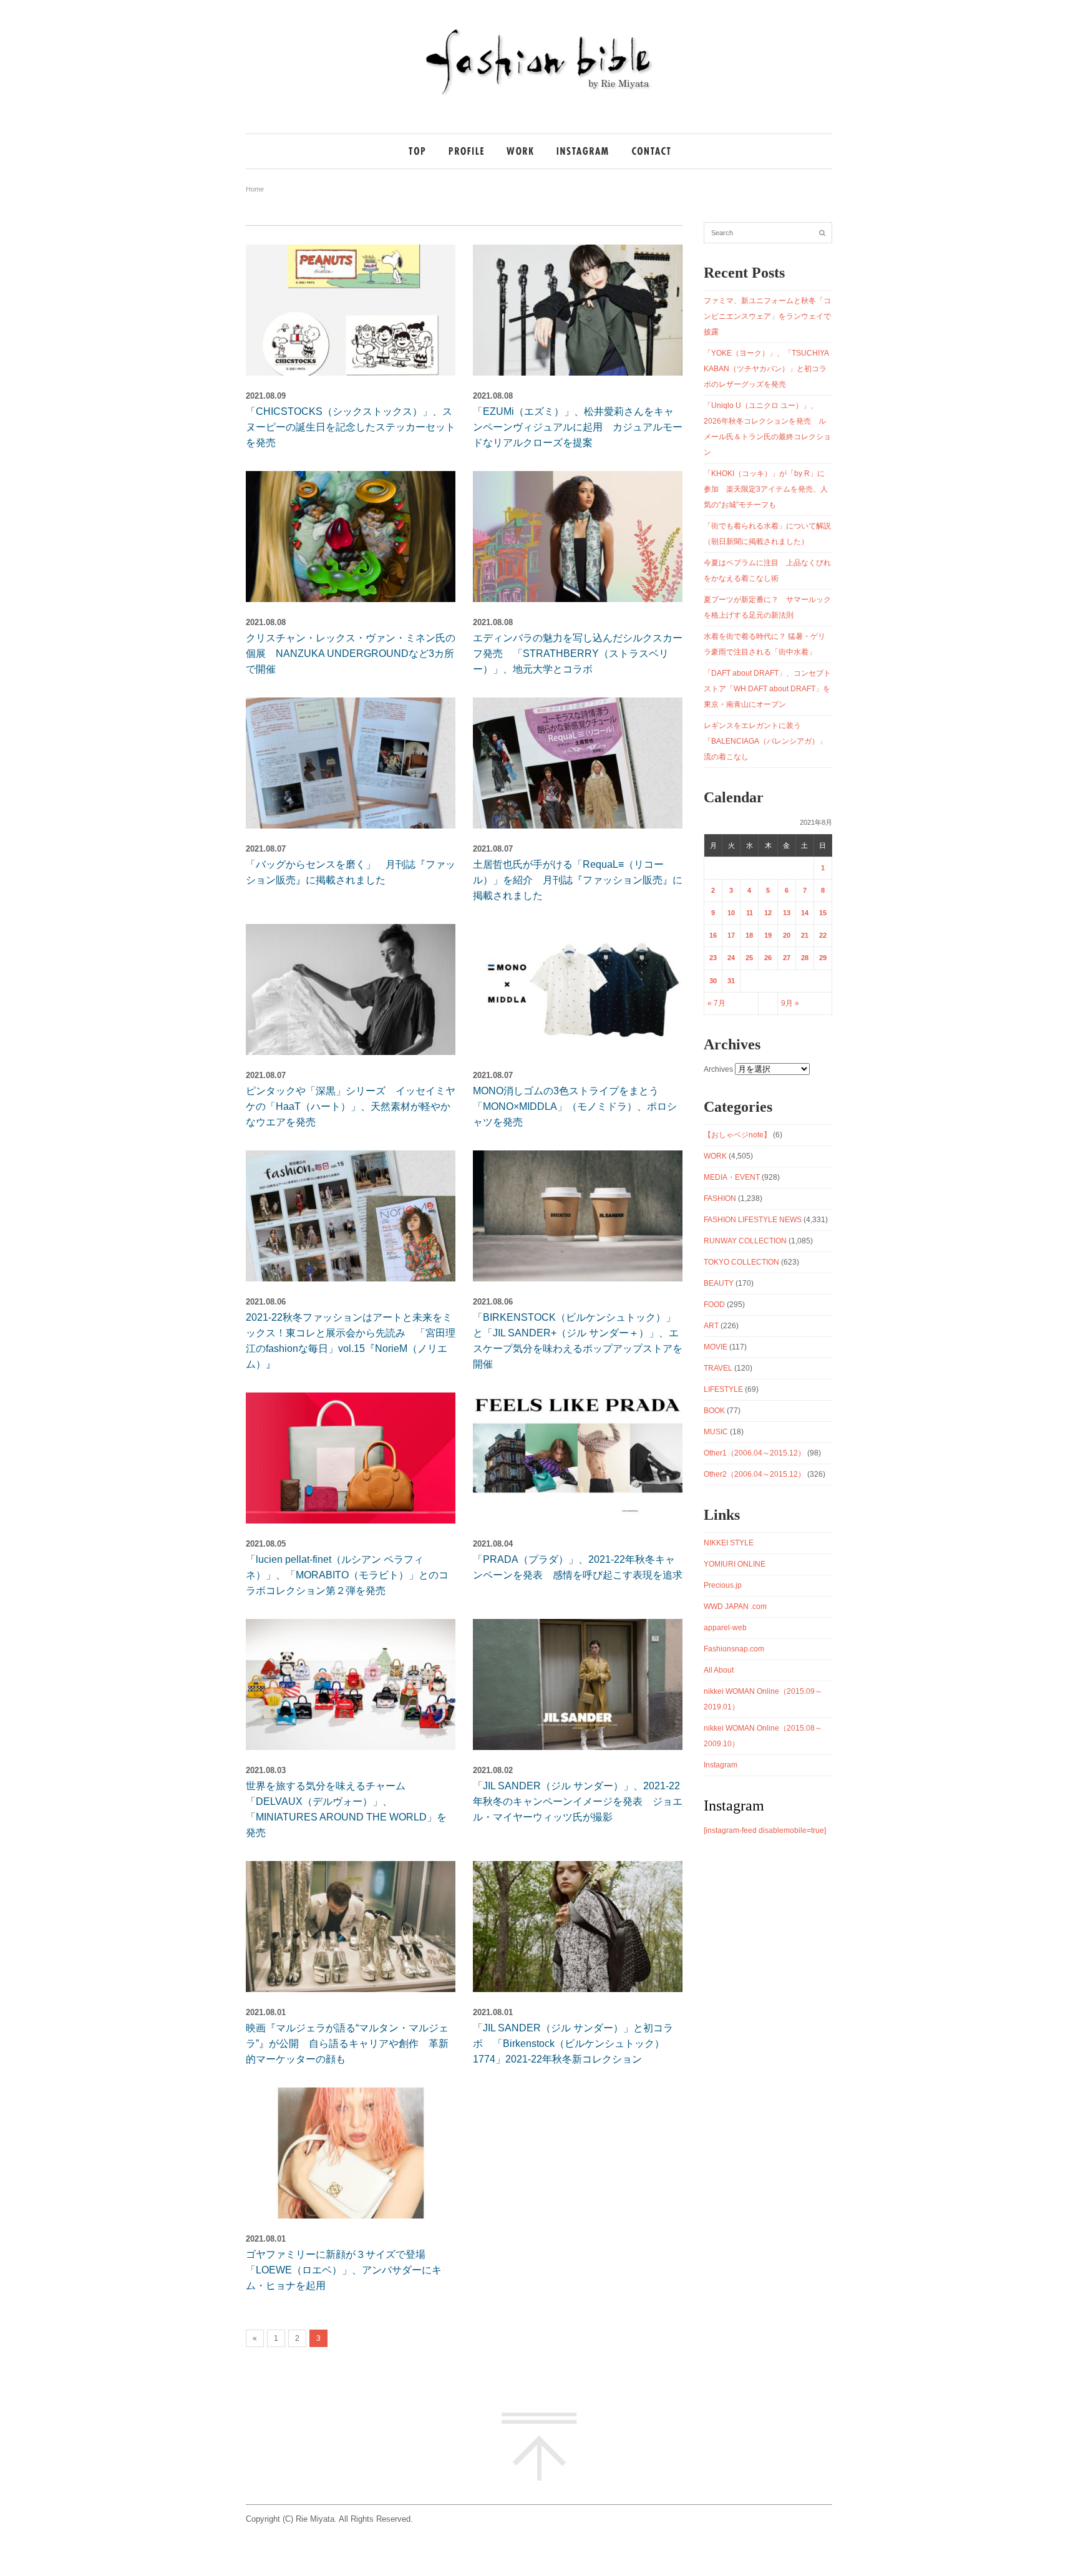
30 (713, 981)
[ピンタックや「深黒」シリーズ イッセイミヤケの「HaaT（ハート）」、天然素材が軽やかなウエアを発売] (351, 989)
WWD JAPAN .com (735, 1606)
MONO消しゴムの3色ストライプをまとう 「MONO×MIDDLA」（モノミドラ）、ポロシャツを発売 (575, 1106)
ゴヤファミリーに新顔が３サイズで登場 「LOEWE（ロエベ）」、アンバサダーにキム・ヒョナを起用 (344, 2270)
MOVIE (716, 1347)
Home (255, 189)
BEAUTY (719, 1283)
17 (731, 935)
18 (749, 935)
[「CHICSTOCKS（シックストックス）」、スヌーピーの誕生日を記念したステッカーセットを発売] (351, 310)
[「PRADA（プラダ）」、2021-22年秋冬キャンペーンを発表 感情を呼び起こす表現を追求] (578, 1458)
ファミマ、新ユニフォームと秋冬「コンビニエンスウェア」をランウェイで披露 (767, 316)
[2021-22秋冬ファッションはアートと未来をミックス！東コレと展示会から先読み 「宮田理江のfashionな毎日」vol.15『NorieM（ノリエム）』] (351, 1216)
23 (713, 958)
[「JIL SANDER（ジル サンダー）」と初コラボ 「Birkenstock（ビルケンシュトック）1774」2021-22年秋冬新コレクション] (578, 1927)
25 (749, 958)
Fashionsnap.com (734, 1649)
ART (711, 1326)
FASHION (720, 1198)
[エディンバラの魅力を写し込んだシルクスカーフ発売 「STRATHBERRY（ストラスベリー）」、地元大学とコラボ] (578, 537)
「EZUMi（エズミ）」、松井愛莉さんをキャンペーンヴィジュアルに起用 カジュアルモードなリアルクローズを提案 (578, 427)
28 (805, 958)
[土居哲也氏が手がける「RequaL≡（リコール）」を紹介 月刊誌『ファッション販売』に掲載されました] (578, 763)
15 (823, 913)
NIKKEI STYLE (729, 1543)
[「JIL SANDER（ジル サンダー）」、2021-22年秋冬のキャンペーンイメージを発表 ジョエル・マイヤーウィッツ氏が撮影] (578, 1684)
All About (719, 1670)
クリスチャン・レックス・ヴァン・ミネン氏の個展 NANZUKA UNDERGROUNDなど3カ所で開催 (351, 654)
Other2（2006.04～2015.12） (755, 1474)
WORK (715, 1156)
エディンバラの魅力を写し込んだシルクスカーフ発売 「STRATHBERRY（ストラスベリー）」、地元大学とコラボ (578, 654)
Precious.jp (723, 1585)
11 (750, 913)
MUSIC (716, 1432)
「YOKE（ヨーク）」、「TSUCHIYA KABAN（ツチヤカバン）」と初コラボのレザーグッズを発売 (766, 369)
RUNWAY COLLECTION (745, 1241)
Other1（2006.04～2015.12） (755, 1453)
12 (768, 913)
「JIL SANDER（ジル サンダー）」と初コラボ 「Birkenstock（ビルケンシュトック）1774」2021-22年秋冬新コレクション (573, 2044)
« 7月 (716, 1003)
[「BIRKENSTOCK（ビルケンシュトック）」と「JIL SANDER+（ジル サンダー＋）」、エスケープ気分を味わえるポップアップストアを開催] (578, 1216)
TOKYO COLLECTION (741, 1262)
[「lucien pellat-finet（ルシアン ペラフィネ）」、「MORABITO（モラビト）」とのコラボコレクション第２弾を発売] (351, 1458)
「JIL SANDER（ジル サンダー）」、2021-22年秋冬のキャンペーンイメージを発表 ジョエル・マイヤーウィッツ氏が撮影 (578, 1801)
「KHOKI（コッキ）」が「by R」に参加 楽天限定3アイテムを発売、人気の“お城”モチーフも (766, 489)
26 (768, 958)
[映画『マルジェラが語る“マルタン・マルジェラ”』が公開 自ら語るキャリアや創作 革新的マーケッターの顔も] (351, 1927)
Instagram (721, 1765)
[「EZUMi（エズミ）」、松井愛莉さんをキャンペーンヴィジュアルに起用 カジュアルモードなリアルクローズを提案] (578, 310)
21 (805, 935)
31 (731, 981)
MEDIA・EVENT (732, 1177)
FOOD (714, 1305)
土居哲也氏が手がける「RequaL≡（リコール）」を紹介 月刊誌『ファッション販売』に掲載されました (578, 880)
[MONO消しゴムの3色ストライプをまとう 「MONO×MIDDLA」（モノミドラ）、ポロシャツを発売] (578, 989)
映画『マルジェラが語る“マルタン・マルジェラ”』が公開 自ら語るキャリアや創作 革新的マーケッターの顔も (347, 2044)
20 (787, 935)
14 (805, 913)
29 (823, 958)
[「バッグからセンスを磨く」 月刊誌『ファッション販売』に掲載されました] (351, 763)
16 (713, 935)
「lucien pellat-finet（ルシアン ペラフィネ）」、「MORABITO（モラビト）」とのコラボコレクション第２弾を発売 (347, 1575)
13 (787, 913)
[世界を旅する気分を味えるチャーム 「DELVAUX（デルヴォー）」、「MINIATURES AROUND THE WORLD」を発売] (351, 1684)
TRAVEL (718, 1368)
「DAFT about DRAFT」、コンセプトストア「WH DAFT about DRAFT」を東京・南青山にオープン (767, 689)
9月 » (790, 1003)
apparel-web (725, 1628)
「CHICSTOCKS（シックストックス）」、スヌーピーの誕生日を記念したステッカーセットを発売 (351, 427)
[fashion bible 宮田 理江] (539, 95)
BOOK (714, 1411)
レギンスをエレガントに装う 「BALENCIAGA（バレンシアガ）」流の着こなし (765, 741)
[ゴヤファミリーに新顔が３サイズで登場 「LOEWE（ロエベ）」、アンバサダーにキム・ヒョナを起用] (351, 2153)
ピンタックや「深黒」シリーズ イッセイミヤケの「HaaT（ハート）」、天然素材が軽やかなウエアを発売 (351, 1106)
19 (768, 935)
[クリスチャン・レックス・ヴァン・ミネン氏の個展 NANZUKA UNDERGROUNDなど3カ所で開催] (351, 537)
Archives (718, 1069)
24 (731, 958)
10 (731, 913)
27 (787, 958)
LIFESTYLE (723, 1389)
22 (823, 935)
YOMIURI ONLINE (735, 1564)
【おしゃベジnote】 (737, 1135)
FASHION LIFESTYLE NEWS (753, 1220)
